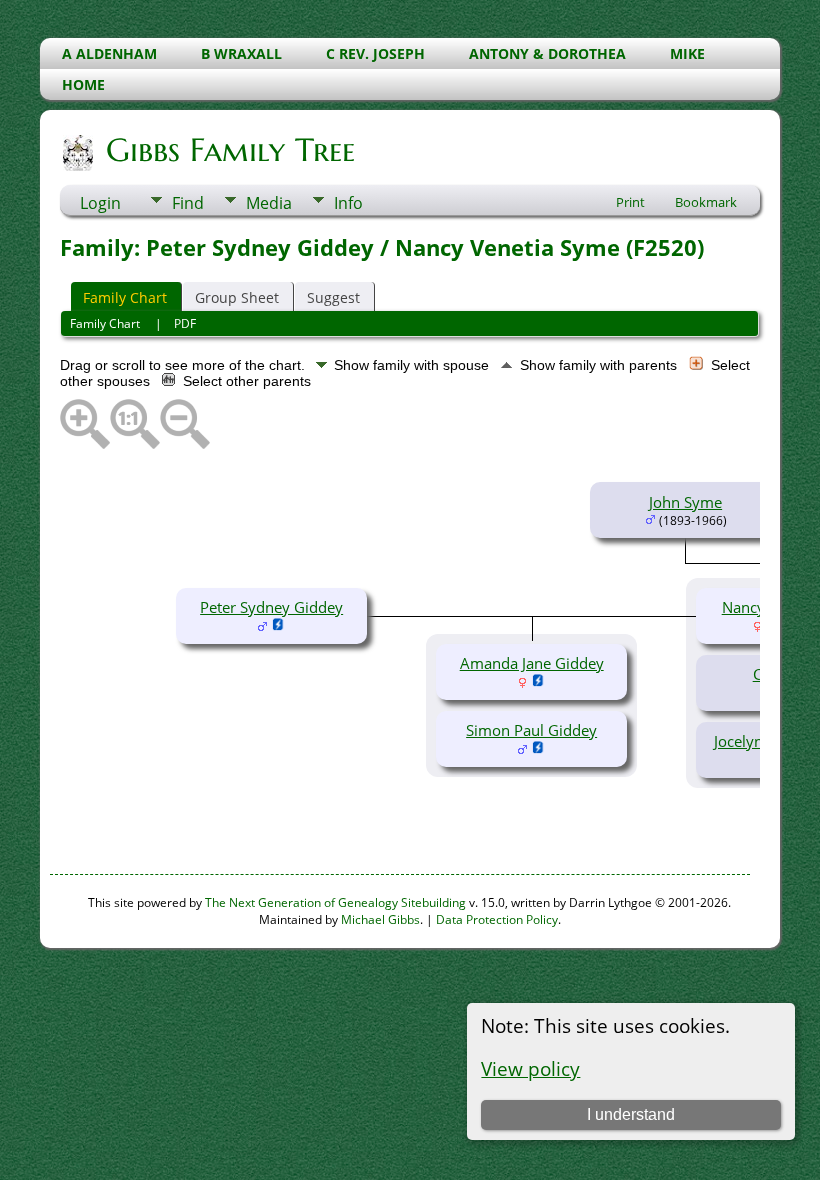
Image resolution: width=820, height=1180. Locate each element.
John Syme (685, 502)
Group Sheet (237, 297)
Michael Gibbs (380, 919)
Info (348, 203)
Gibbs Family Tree (230, 150)
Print (630, 202)
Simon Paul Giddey (531, 730)
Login (100, 203)
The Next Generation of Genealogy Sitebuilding (335, 902)
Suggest (333, 297)
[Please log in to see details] (278, 626)
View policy (530, 1068)
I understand (631, 1114)
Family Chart (125, 297)
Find (188, 203)
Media (269, 203)
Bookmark (706, 202)
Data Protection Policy (497, 919)
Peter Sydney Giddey (271, 607)
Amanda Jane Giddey (532, 663)
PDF (185, 323)
